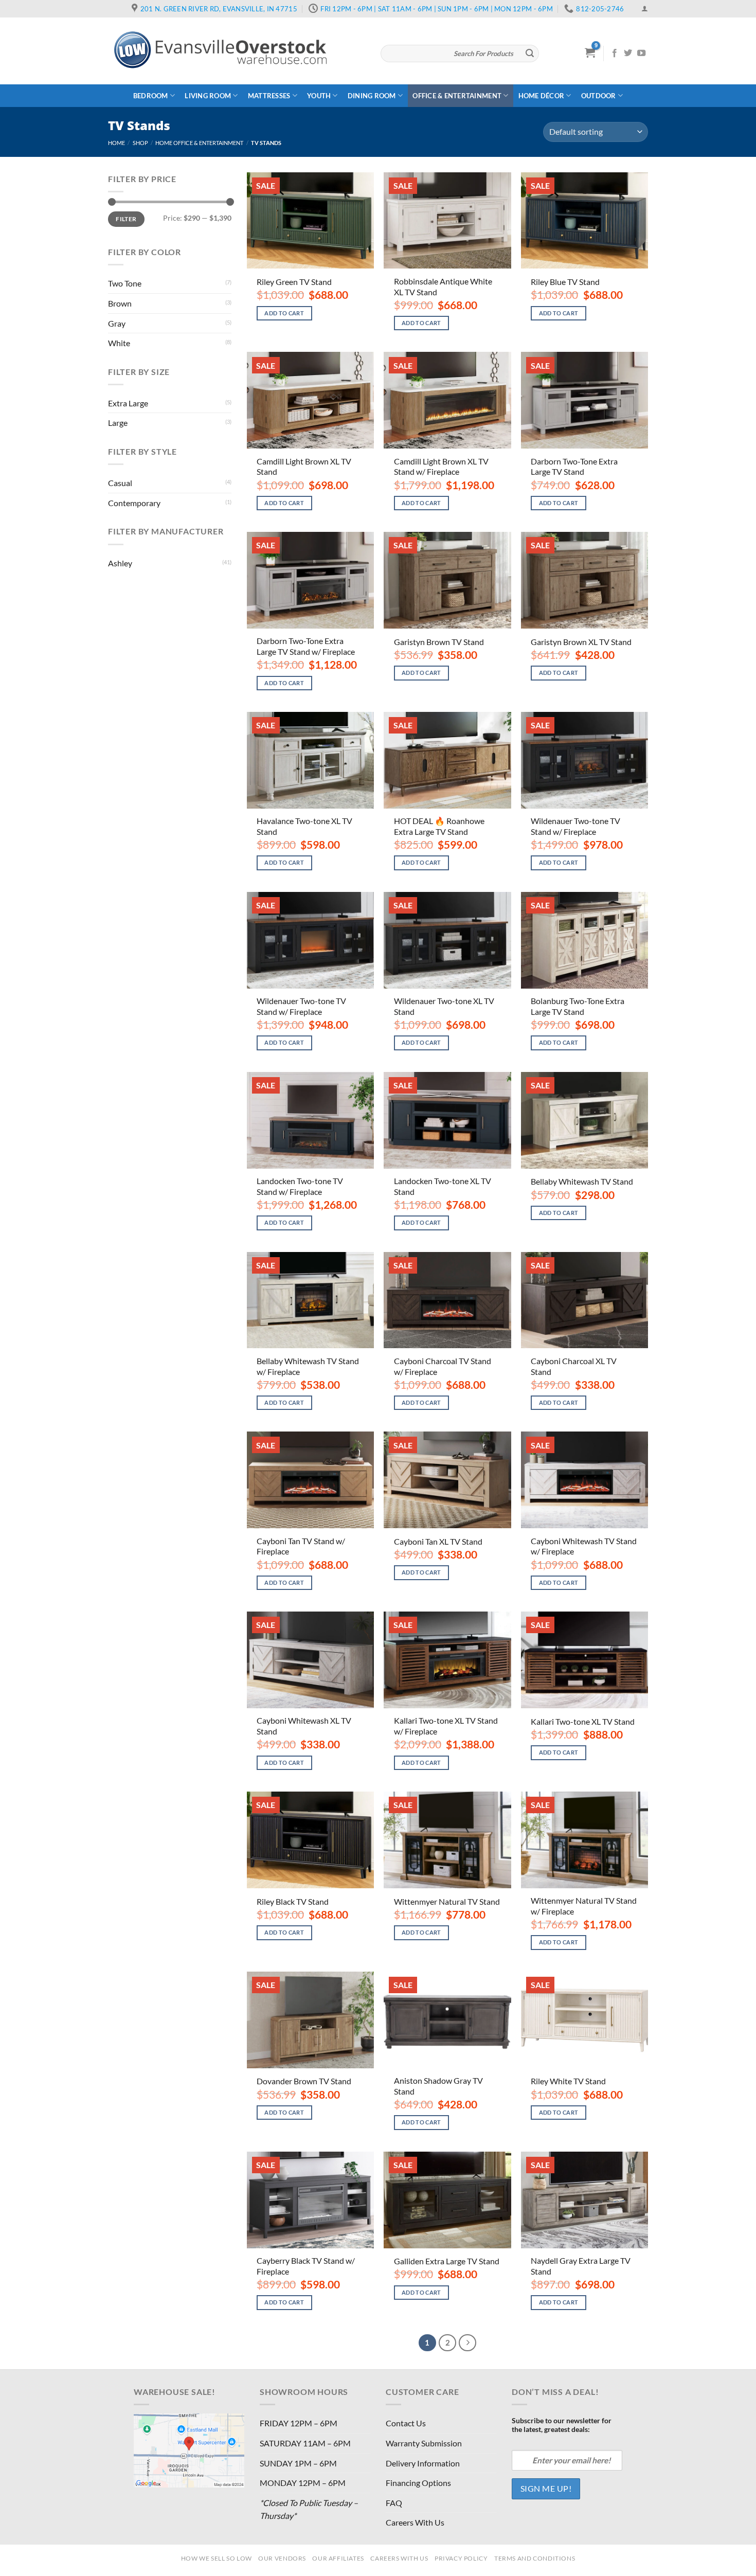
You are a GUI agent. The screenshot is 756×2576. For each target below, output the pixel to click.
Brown (120, 303)
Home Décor (542, 96)
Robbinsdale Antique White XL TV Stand (443, 287)
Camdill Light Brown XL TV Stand (304, 467)
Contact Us (406, 2423)
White (119, 343)
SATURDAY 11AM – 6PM (305, 2443)
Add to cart (284, 313)
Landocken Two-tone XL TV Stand (443, 1186)
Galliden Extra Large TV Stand (447, 2261)
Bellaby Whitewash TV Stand (582, 1181)
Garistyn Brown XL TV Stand (581, 642)
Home (116, 143)
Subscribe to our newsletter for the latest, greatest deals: (562, 2425)
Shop (140, 143)
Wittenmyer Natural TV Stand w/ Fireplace (584, 1906)
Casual (120, 483)
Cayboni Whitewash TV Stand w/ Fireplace (584, 1546)
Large (118, 423)
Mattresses (269, 96)
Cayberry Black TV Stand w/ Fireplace (306, 2266)
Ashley (120, 563)
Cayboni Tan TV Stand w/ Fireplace (301, 1546)
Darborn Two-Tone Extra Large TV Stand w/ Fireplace (306, 646)
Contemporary (134, 503)
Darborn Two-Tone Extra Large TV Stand (574, 467)
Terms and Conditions (535, 2558)
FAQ (394, 2503)
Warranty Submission (424, 2443)
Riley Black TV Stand (293, 1901)
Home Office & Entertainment (199, 143)
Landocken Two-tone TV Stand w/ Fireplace (300, 1186)
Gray (117, 323)
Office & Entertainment (457, 96)
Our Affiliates (338, 2558)
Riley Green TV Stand (294, 282)
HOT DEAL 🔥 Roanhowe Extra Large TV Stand (439, 826)
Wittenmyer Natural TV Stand (447, 1901)
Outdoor (599, 96)
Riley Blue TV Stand (565, 282)
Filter (126, 219)
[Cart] (590, 52)
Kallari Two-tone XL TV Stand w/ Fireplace (446, 1726)
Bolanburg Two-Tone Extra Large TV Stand (578, 1006)
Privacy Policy (461, 2558)
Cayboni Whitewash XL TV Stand (304, 1726)
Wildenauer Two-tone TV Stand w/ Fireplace (575, 826)
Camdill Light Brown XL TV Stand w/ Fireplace (441, 467)
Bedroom (151, 96)
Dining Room (372, 96)
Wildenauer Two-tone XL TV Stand (444, 1006)
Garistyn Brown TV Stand (439, 642)
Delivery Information (423, 2463)
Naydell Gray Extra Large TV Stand (581, 2266)
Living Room (208, 96)
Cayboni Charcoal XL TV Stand (574, 1366)
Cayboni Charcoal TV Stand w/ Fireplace (443, 1366)
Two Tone (125, 283)
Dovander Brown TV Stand (304, 2081)
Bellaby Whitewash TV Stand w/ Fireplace (308, 1366)
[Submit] (530, 53)
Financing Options (418, 2483)
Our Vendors (282, 2558)
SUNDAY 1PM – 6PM (298, 2463)
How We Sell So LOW (217, 2558)
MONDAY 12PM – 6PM (303, 2483)
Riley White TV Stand (568, 2081)
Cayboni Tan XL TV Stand (438, 1541)
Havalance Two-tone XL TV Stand (304, 826)
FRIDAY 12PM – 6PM (299, 2423)
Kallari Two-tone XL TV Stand (583, 1721)
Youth (319, 96)
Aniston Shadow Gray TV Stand (438, 2086)
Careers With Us (415, 2522)
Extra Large (128, 403)
